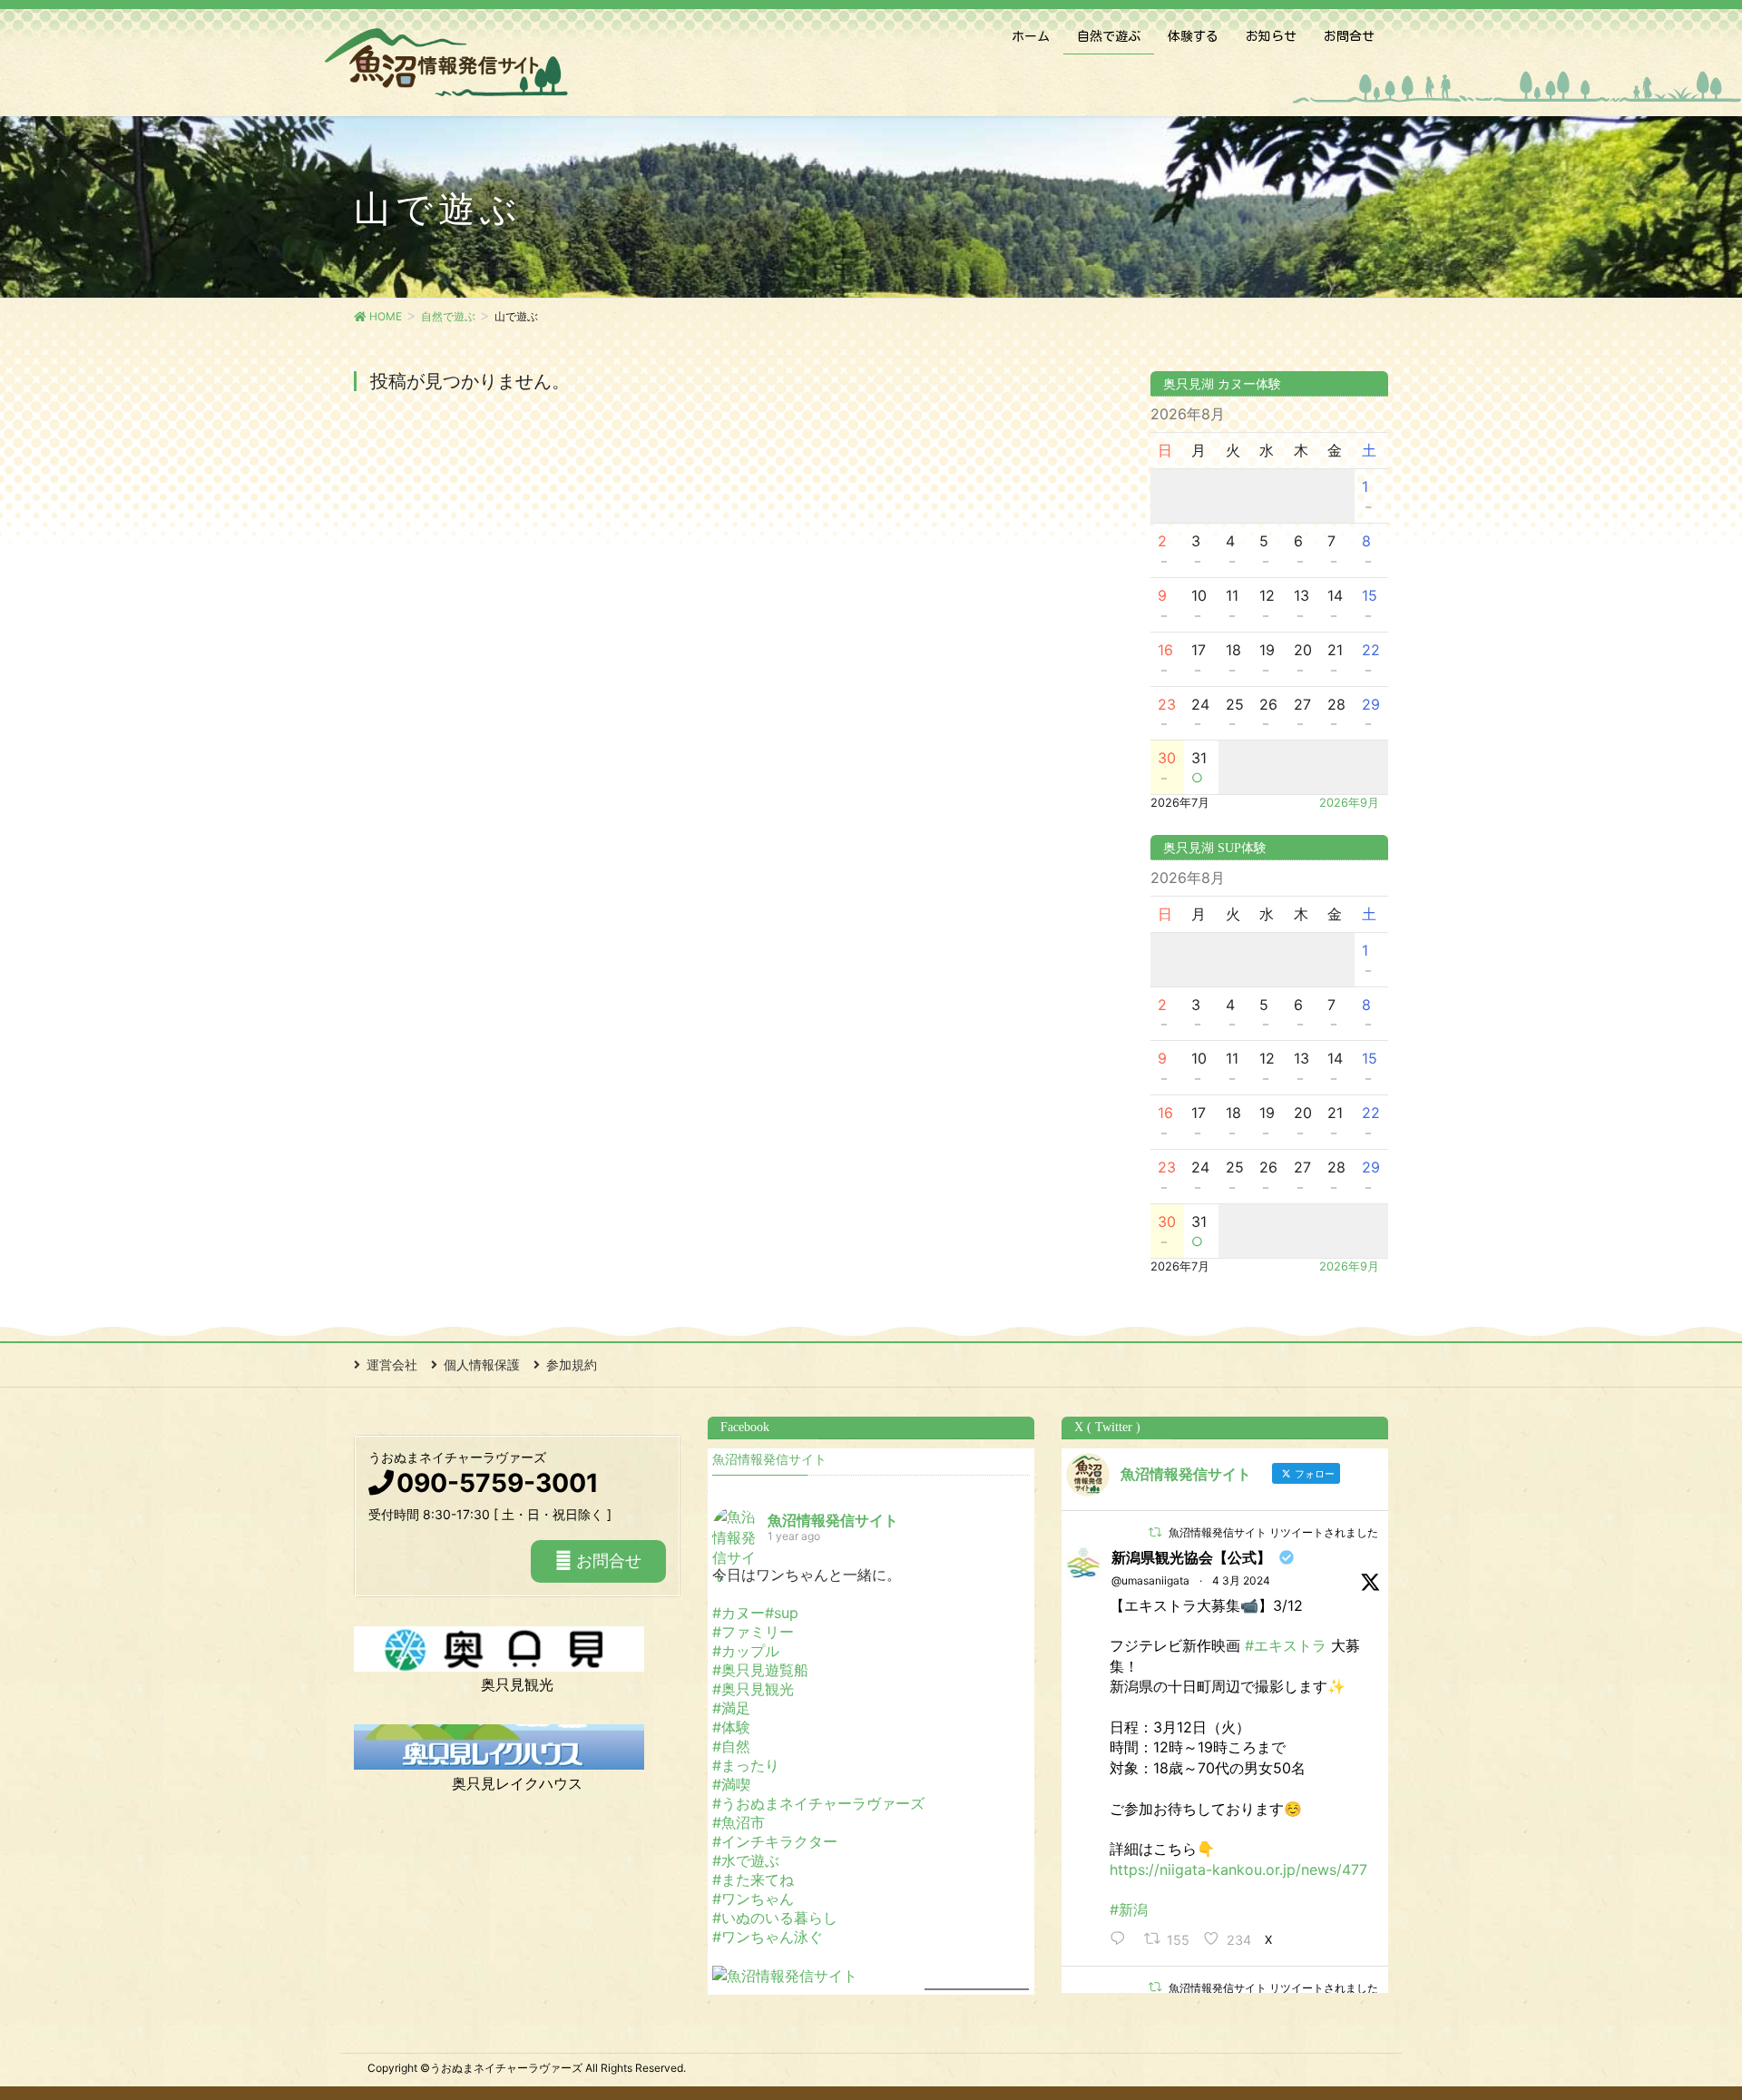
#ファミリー (753, 1632)
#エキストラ (1286, 1645)
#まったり (746, 1765)
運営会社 (392, 1364)
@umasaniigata (1150, 1580)
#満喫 (731, 1784)
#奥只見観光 (753, 1689)
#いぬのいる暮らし (775, 1918)
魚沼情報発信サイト (769, 1460)
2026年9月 (1349, 803)
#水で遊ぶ (746, 1860)
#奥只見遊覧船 (760, 1670)
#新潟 (1129, 1909)
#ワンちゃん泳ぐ (768, 1937)
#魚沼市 (739, 1822)
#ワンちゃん (753, 1899)
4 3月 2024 (1241, 1580)
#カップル (746, 1651)
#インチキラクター (775, 1841)
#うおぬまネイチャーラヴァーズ (818, 1803)
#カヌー (739, 1613)
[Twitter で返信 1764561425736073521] (1122, 1940)
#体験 (731, 1727)
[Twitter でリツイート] (1155, 1532)
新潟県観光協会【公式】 (1191, 1557)
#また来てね (753, 1879)
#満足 (731, 1708)
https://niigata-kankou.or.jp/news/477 (1238, 1869)
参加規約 (572, 1364)
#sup (782, 1613)
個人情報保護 (482, 1364)
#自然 (731, 1746)
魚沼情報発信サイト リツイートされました (1273, 1532)
